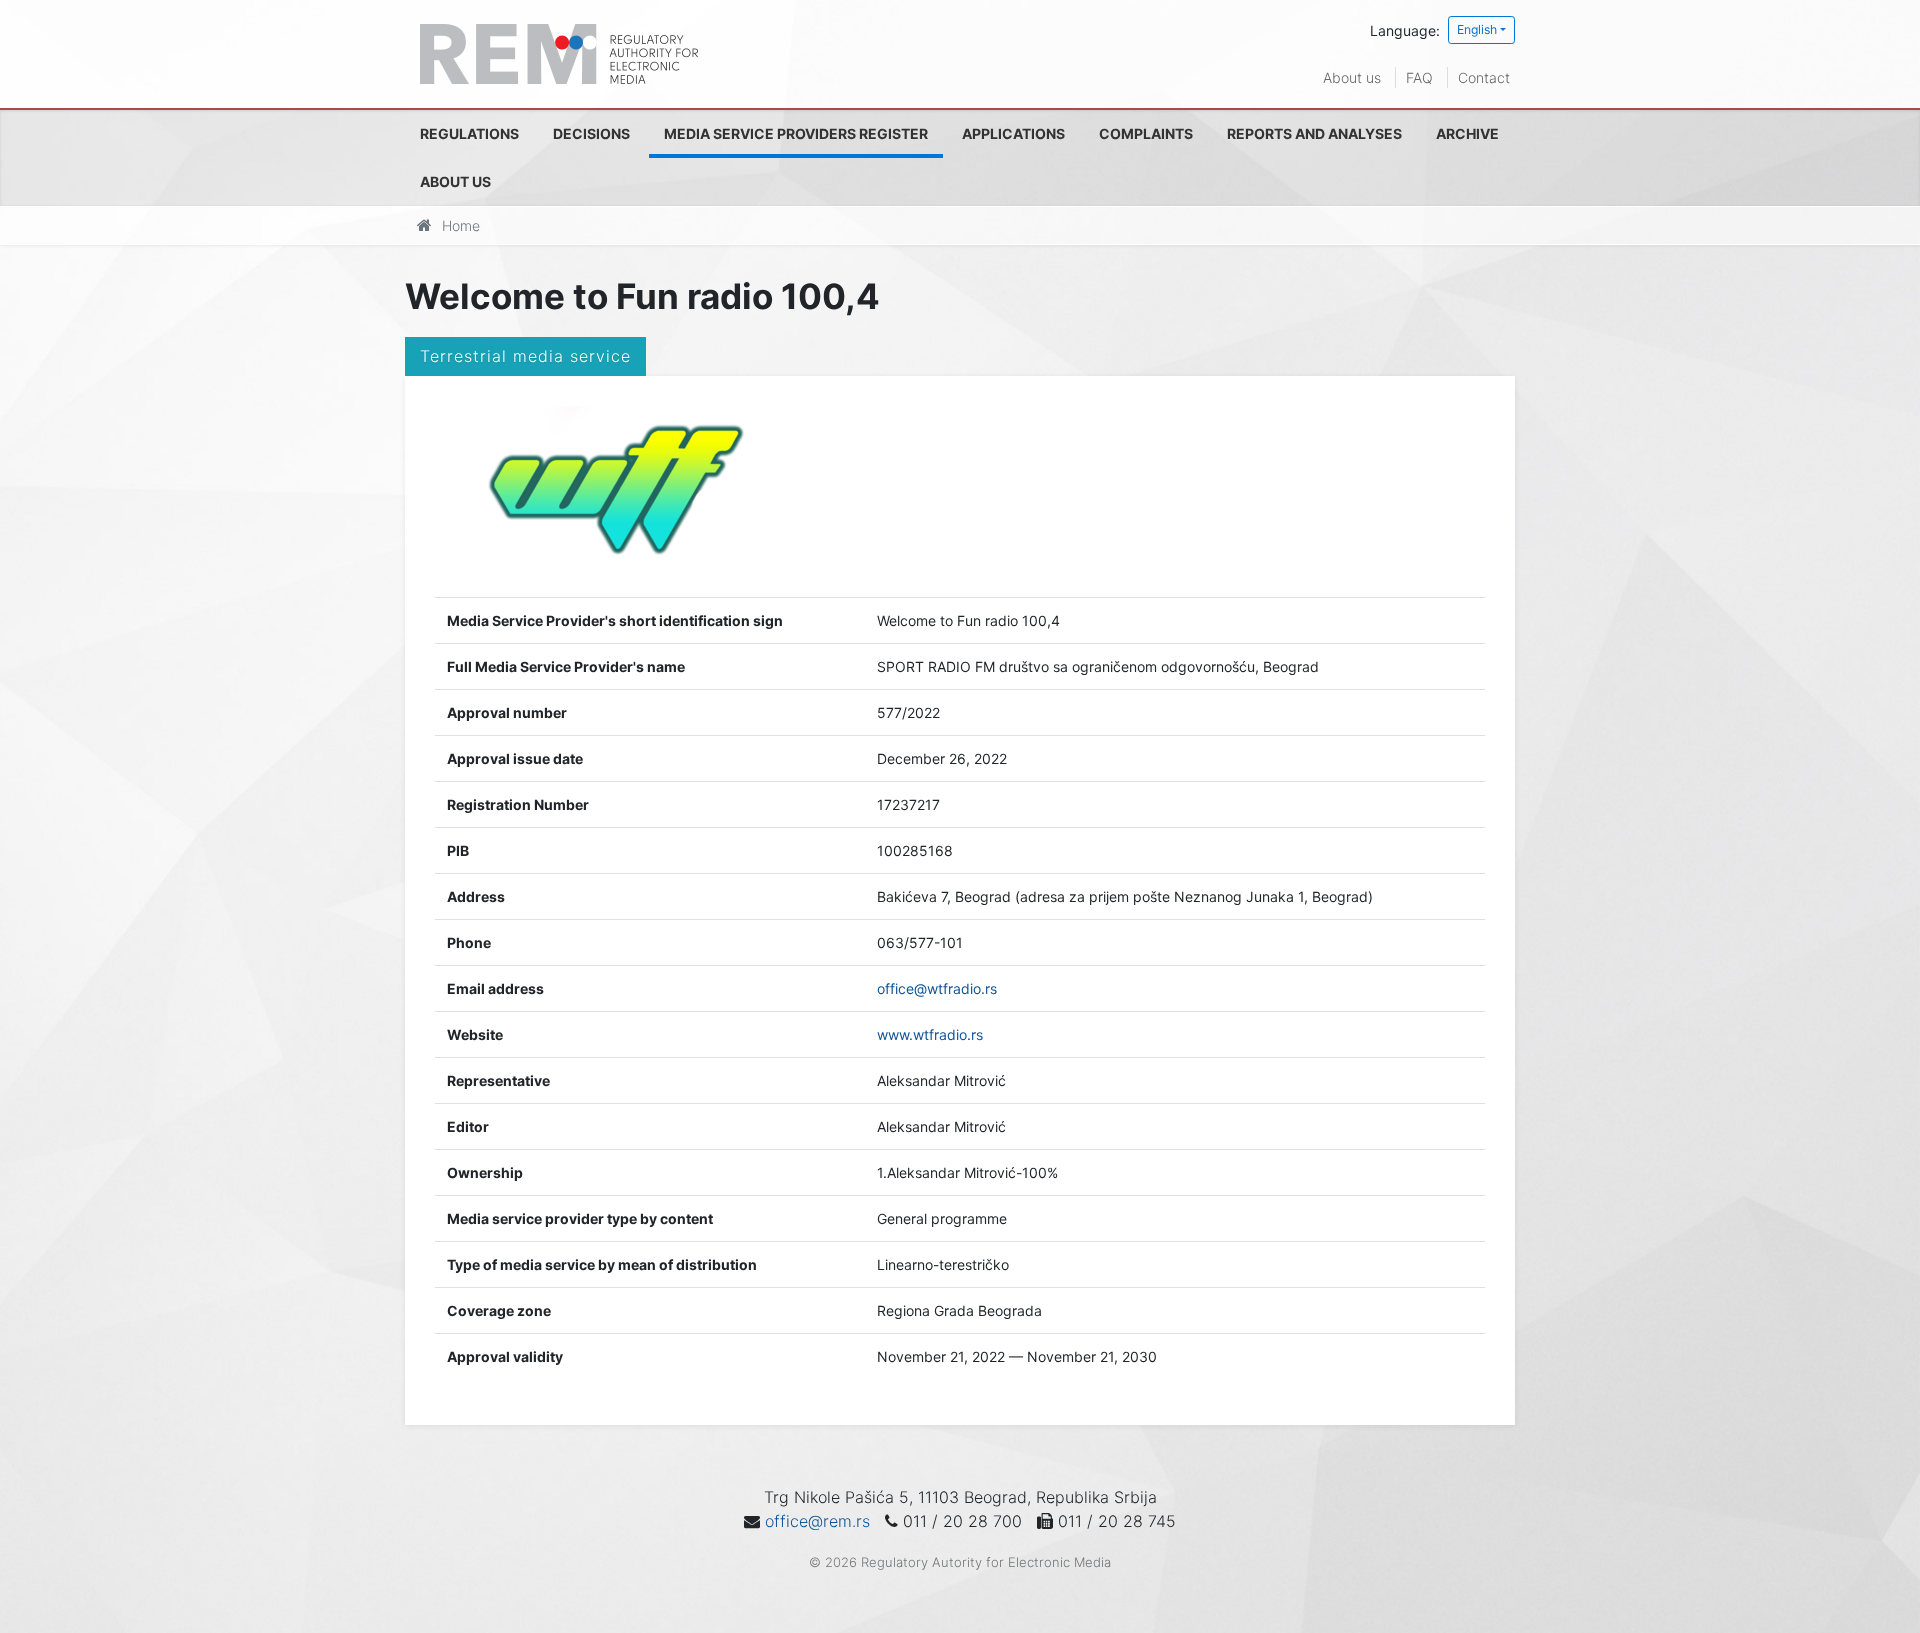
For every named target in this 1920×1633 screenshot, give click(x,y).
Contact (1484, 77)
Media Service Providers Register (796, 133)
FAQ (1419, 77)
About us (1352, 77)
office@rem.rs (817, 1521)
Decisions (591, 133)
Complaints (1146, 133)
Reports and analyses (1314, 133)
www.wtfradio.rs (930, 1034)
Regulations (469, 133)
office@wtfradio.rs (937, 988)
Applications (1013, 133)
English (1477, 29)
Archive (1467, 133)
